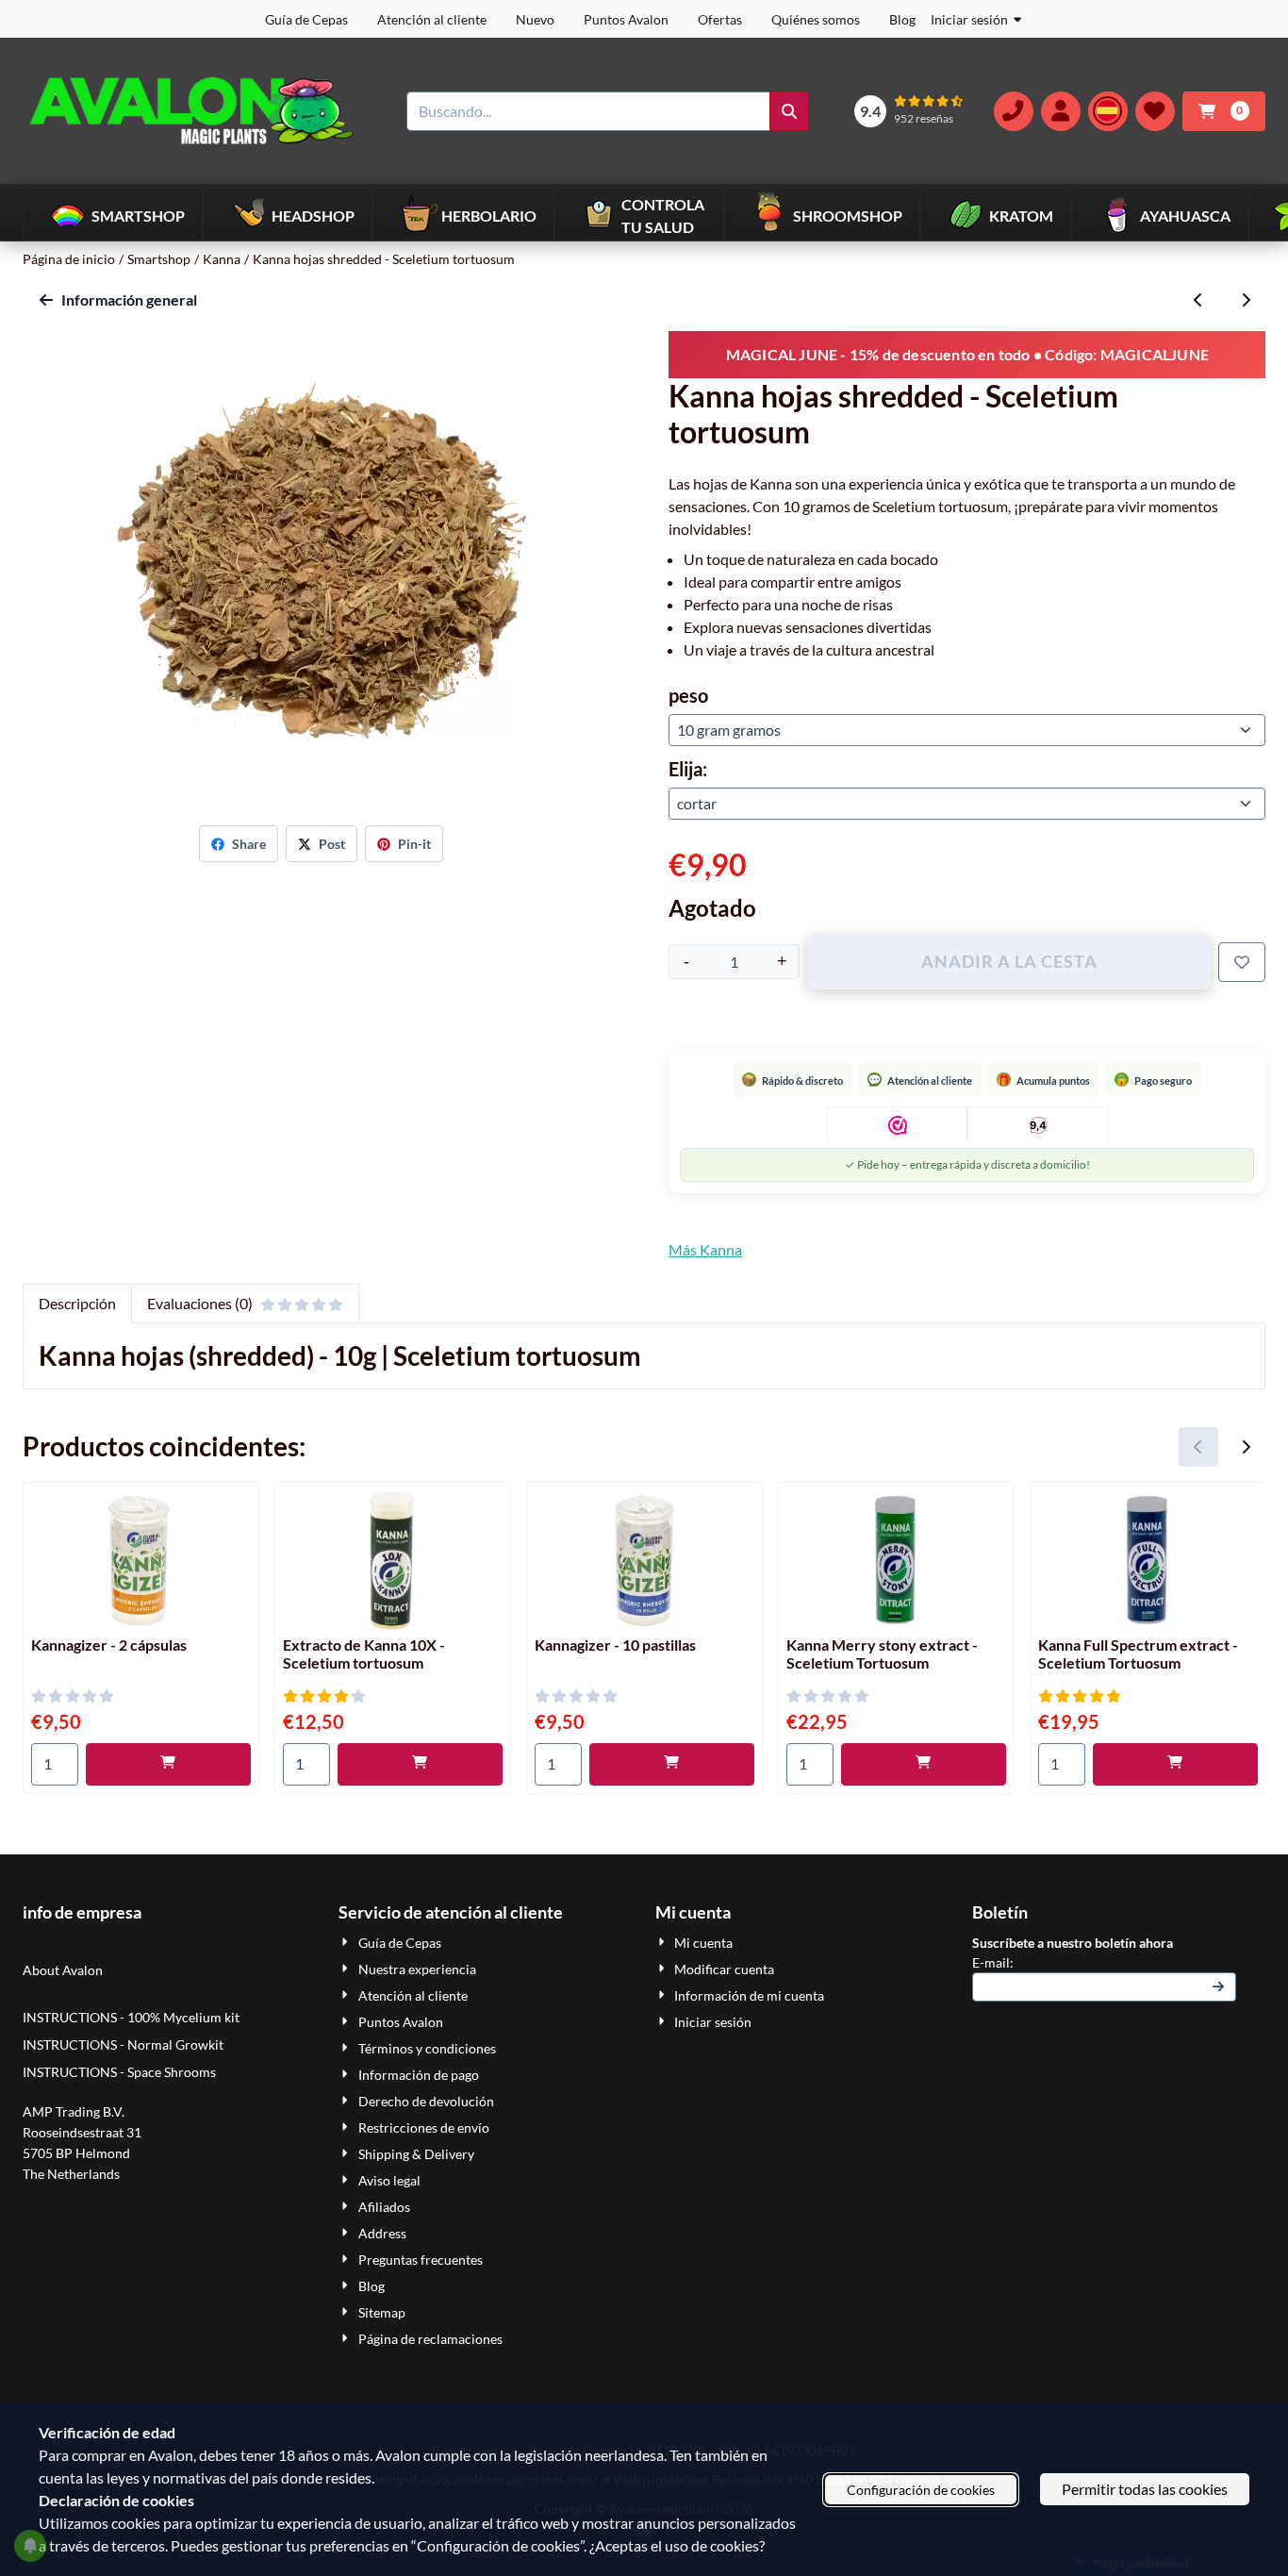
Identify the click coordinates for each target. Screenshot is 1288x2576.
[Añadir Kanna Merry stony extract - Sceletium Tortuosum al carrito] (924, 1764)
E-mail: (1105, 1962)
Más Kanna (705, 1249)
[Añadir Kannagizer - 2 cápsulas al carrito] (168, 1764)
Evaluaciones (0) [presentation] (200, 1303)
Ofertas (720, 19)
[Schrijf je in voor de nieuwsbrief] (1218, 1987)
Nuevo (535, 19)
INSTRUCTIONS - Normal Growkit (123, 2044)
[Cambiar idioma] (1108, 111)
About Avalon (63, 1970)
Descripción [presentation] (77, 1303)
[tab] (77, 1304)
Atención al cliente (432, 19)
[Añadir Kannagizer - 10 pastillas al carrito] (672, 1764)
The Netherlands (71, 2174)
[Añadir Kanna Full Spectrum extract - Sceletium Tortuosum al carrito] (1175, 1764)
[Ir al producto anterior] (1198, 300)
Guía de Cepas (306, 19)
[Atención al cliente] (1014, 111)
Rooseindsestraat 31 (82, 2132)
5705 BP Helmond (76, 2153)
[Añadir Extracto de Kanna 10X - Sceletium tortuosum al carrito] (420, 1764)
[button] (1061, 111)
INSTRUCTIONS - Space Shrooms (121, 2072)
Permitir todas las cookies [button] (1145, 2489)
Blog (902, 19)
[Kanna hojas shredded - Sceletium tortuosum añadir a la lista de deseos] (1242, 962)
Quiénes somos (816, 19)
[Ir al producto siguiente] (1246, 300)
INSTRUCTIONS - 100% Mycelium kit (132, 2017)
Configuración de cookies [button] (921, 2490)
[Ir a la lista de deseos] (1155, 111)
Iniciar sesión (969, 19)
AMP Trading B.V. (74, 2111)
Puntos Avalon (626, 19)
